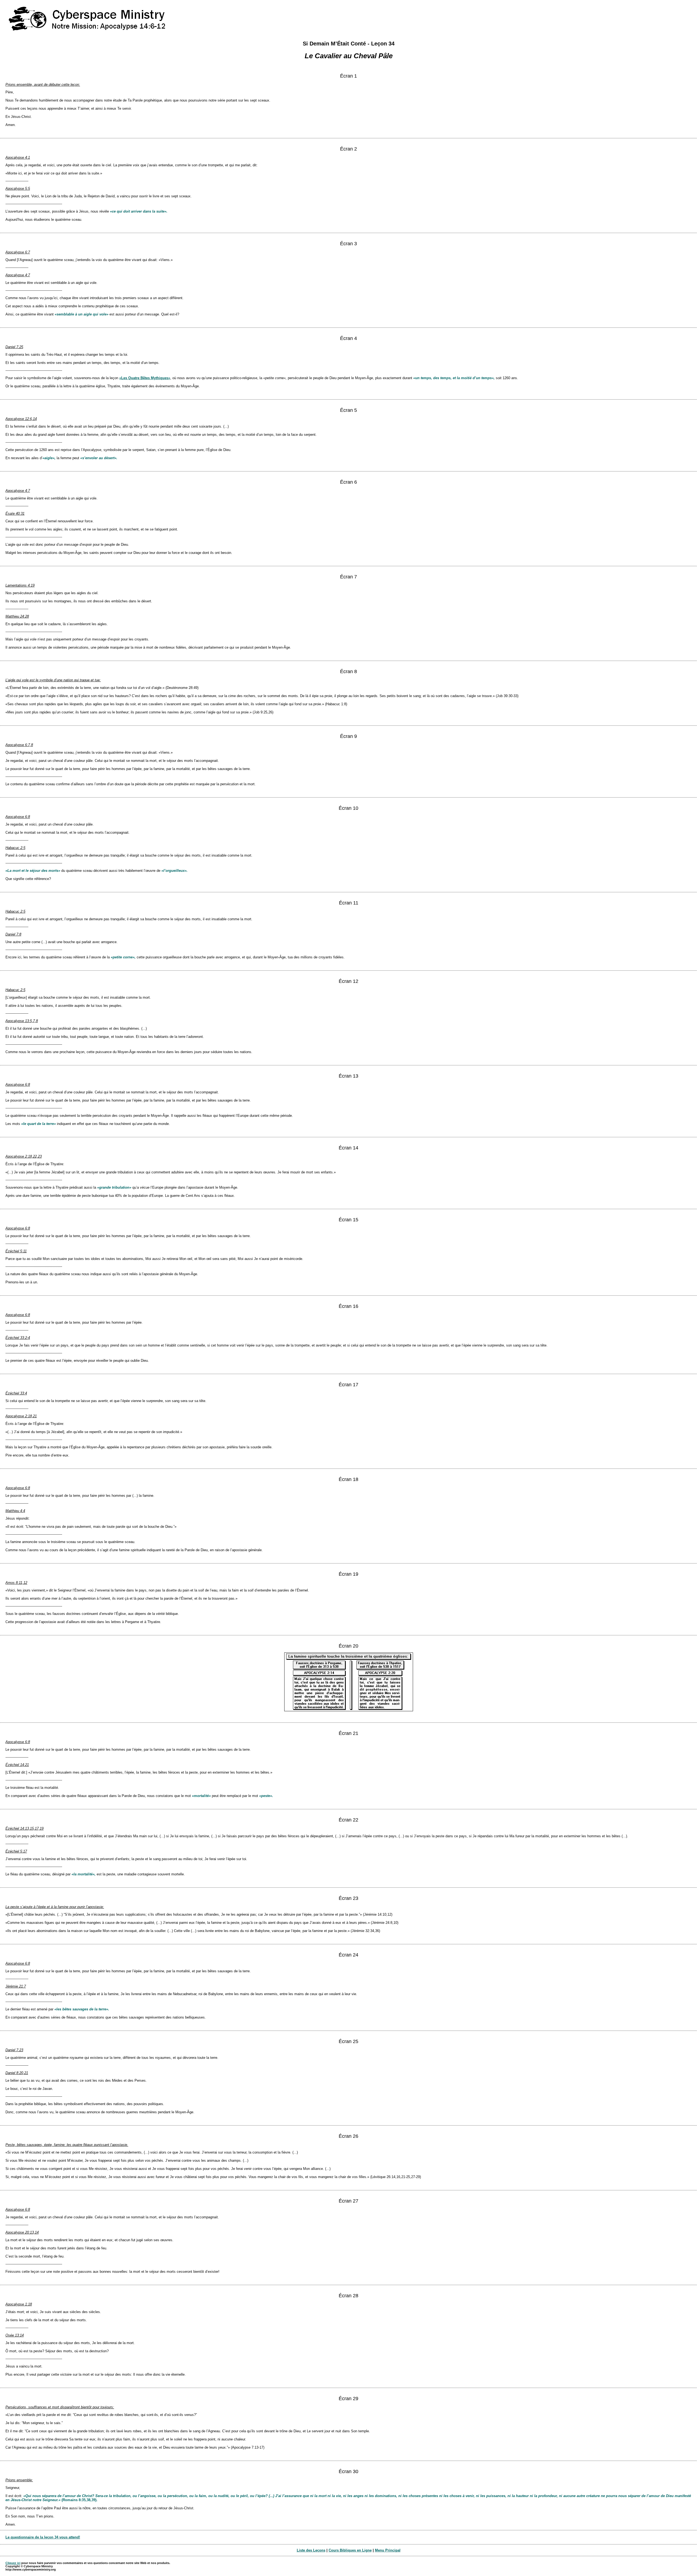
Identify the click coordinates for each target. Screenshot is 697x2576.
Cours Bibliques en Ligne (350, 2550)
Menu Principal (388, 2550)
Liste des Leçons (311, 2550)
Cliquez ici (13, 2563)
